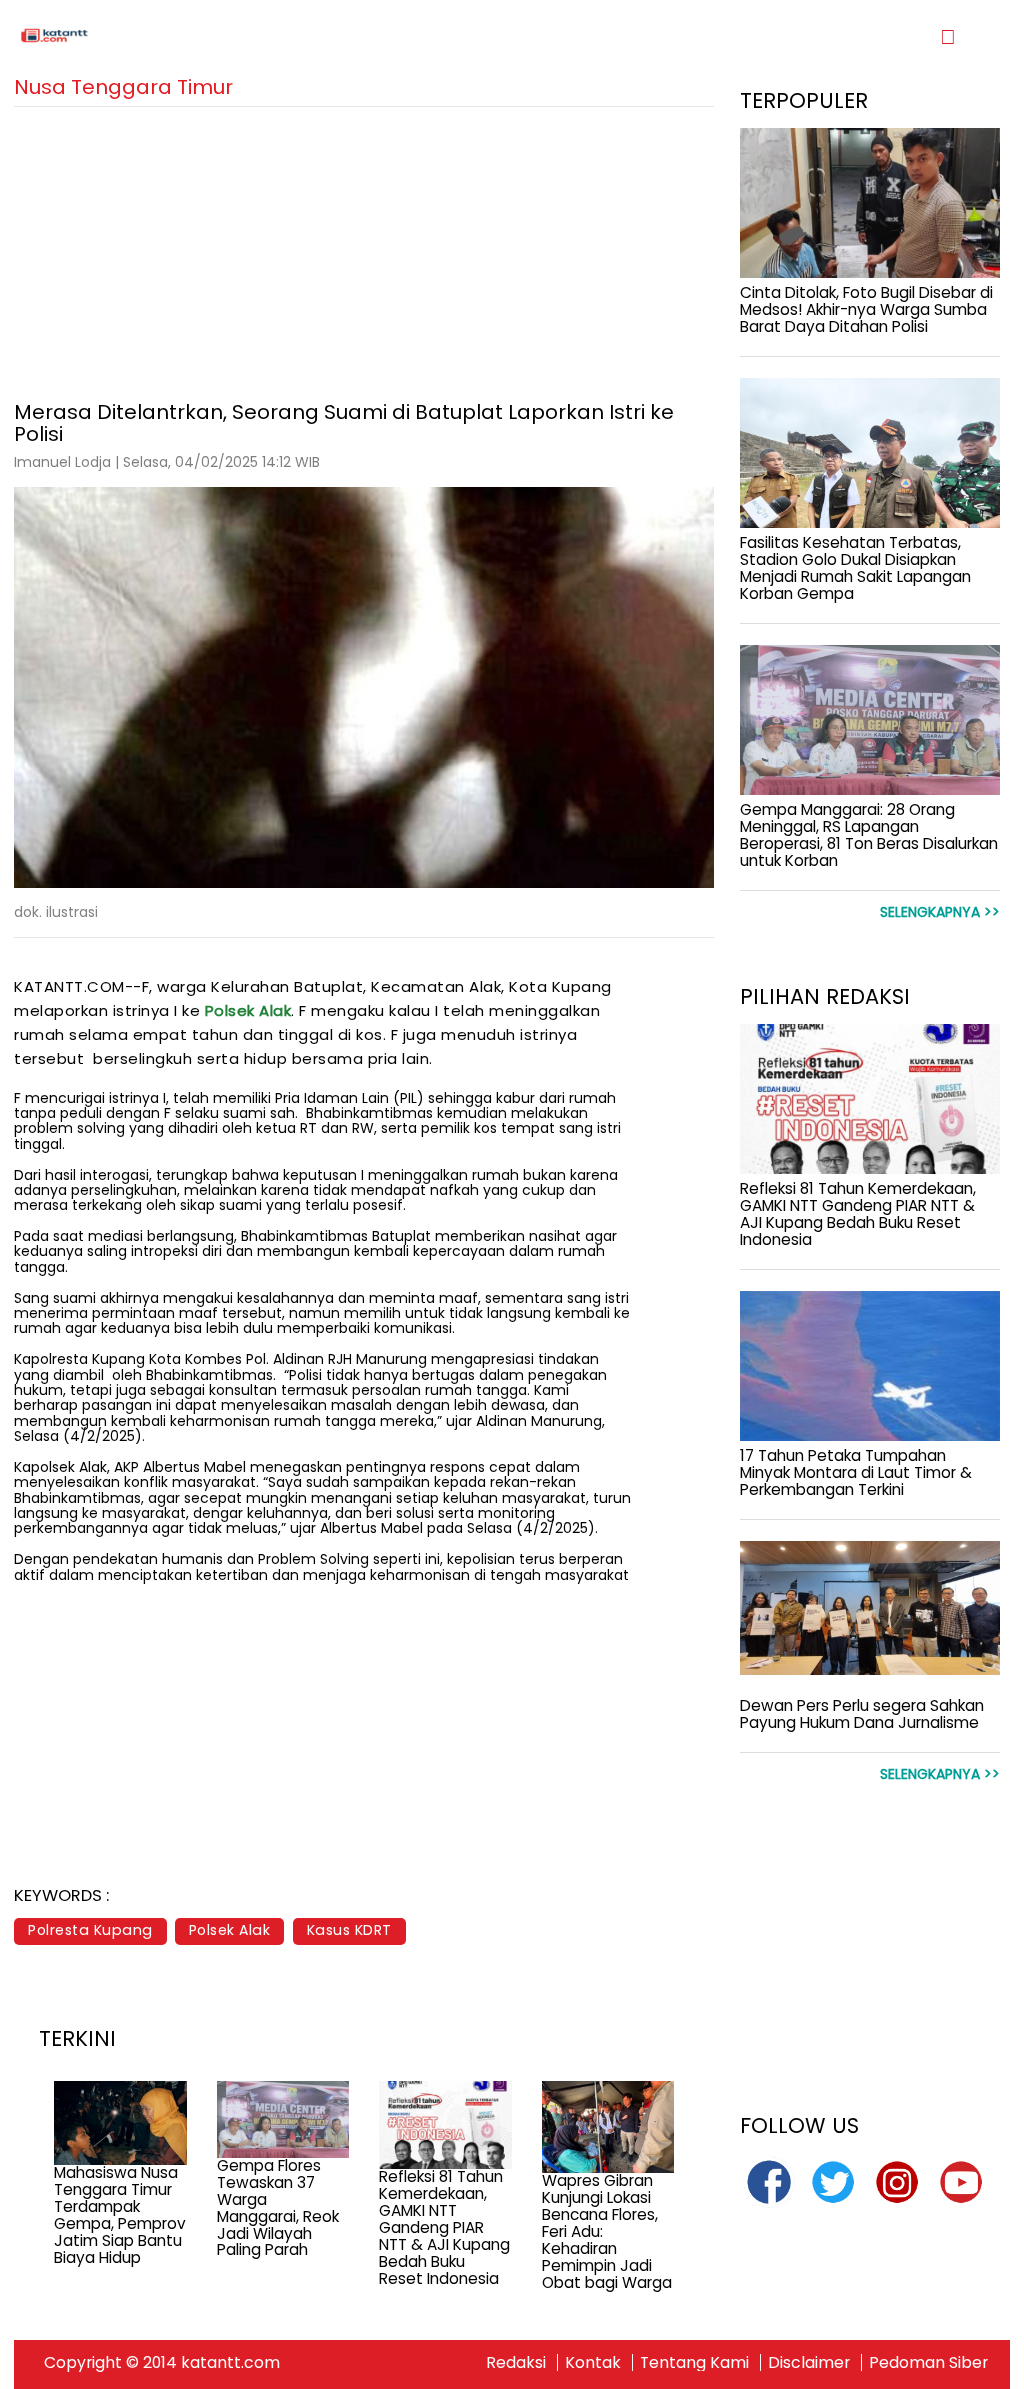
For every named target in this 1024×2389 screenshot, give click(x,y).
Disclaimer (809, 2362)
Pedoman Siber (928, 2362)
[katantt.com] (263, 36)
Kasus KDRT (349, 1930)
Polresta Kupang (90, 1930)
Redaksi (516, 2362)
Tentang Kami (694, 2362)
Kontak (593, 2362)
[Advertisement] (364, 247)
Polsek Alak (248, 1010)
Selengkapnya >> (940, 912)
